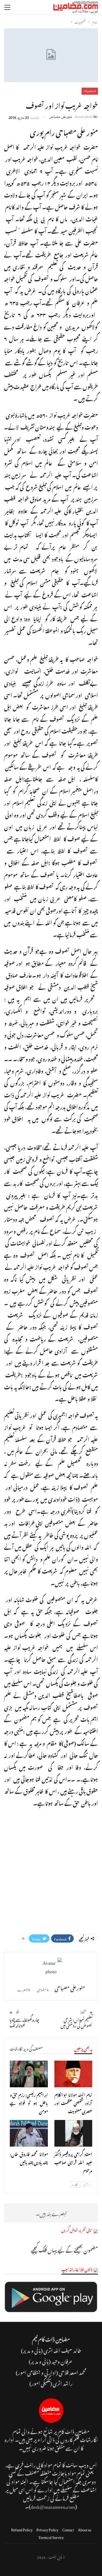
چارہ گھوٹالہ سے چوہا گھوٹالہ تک (24, 2022)
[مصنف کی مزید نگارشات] (51, 1969)
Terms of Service (51, 2536)
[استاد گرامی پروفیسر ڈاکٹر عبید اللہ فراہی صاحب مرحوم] (73, 2133)
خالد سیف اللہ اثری (62, 2350)
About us (84, 2529)
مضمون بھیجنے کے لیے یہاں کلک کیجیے (64, 2249)
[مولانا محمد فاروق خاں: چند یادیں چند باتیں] (29, 2133)
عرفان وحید (62, 2361)
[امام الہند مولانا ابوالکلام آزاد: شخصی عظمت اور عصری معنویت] (73, 2074)
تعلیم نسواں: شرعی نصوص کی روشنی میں (77, 2022)
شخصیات (90, 91)
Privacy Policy (47, 2529)
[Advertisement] (51, 1867)
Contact (68, 2529)
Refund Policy (22, 2529)
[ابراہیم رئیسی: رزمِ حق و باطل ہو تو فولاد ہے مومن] (29, 2074)
